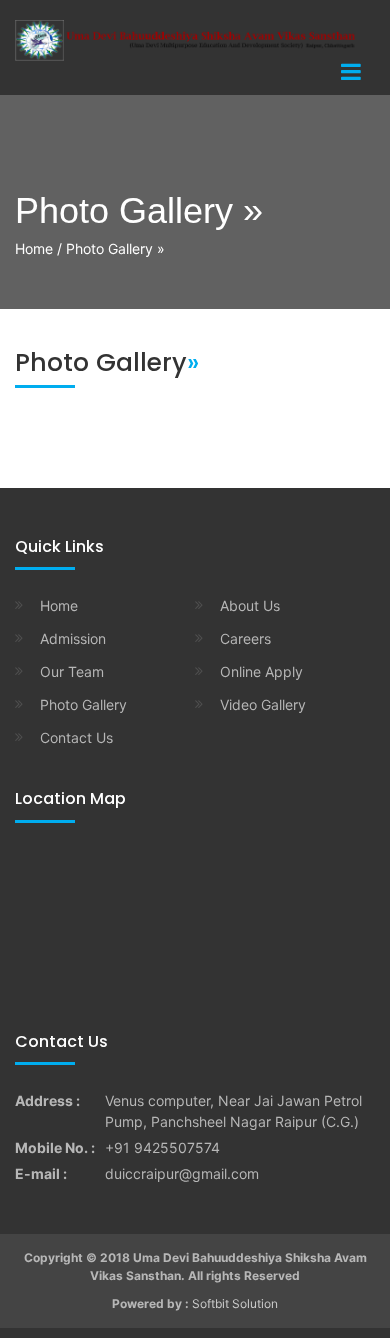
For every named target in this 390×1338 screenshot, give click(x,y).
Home (34, 248)
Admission (73, 638)
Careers (245, 638)
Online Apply (261, 671)
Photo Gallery (83, 704)
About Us (250, 605)
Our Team (72, 671)
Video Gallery (263, 704)
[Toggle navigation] (351, 72)
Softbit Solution (235, 1303)
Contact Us (76, 737)
